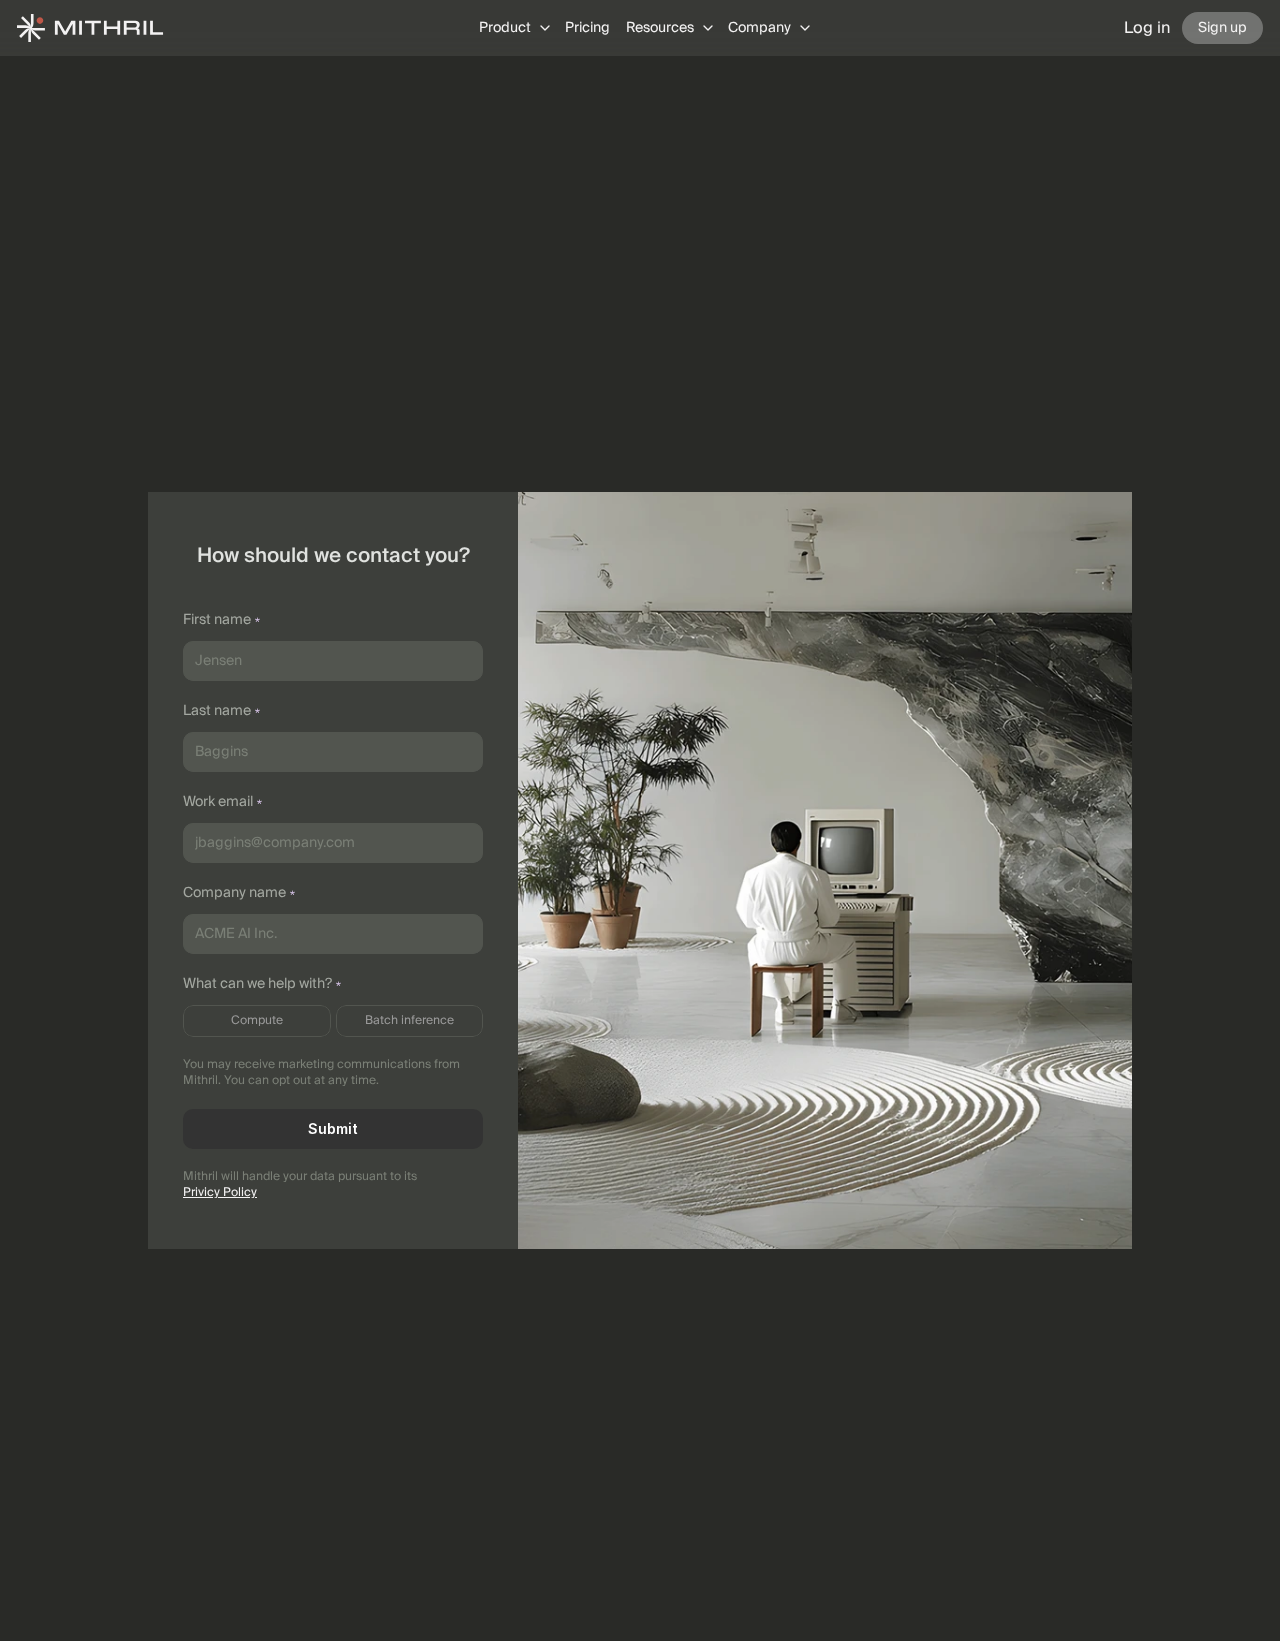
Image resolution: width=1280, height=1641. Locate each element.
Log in (1147, 28)
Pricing (587, 28)
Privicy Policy (220, 1192)
